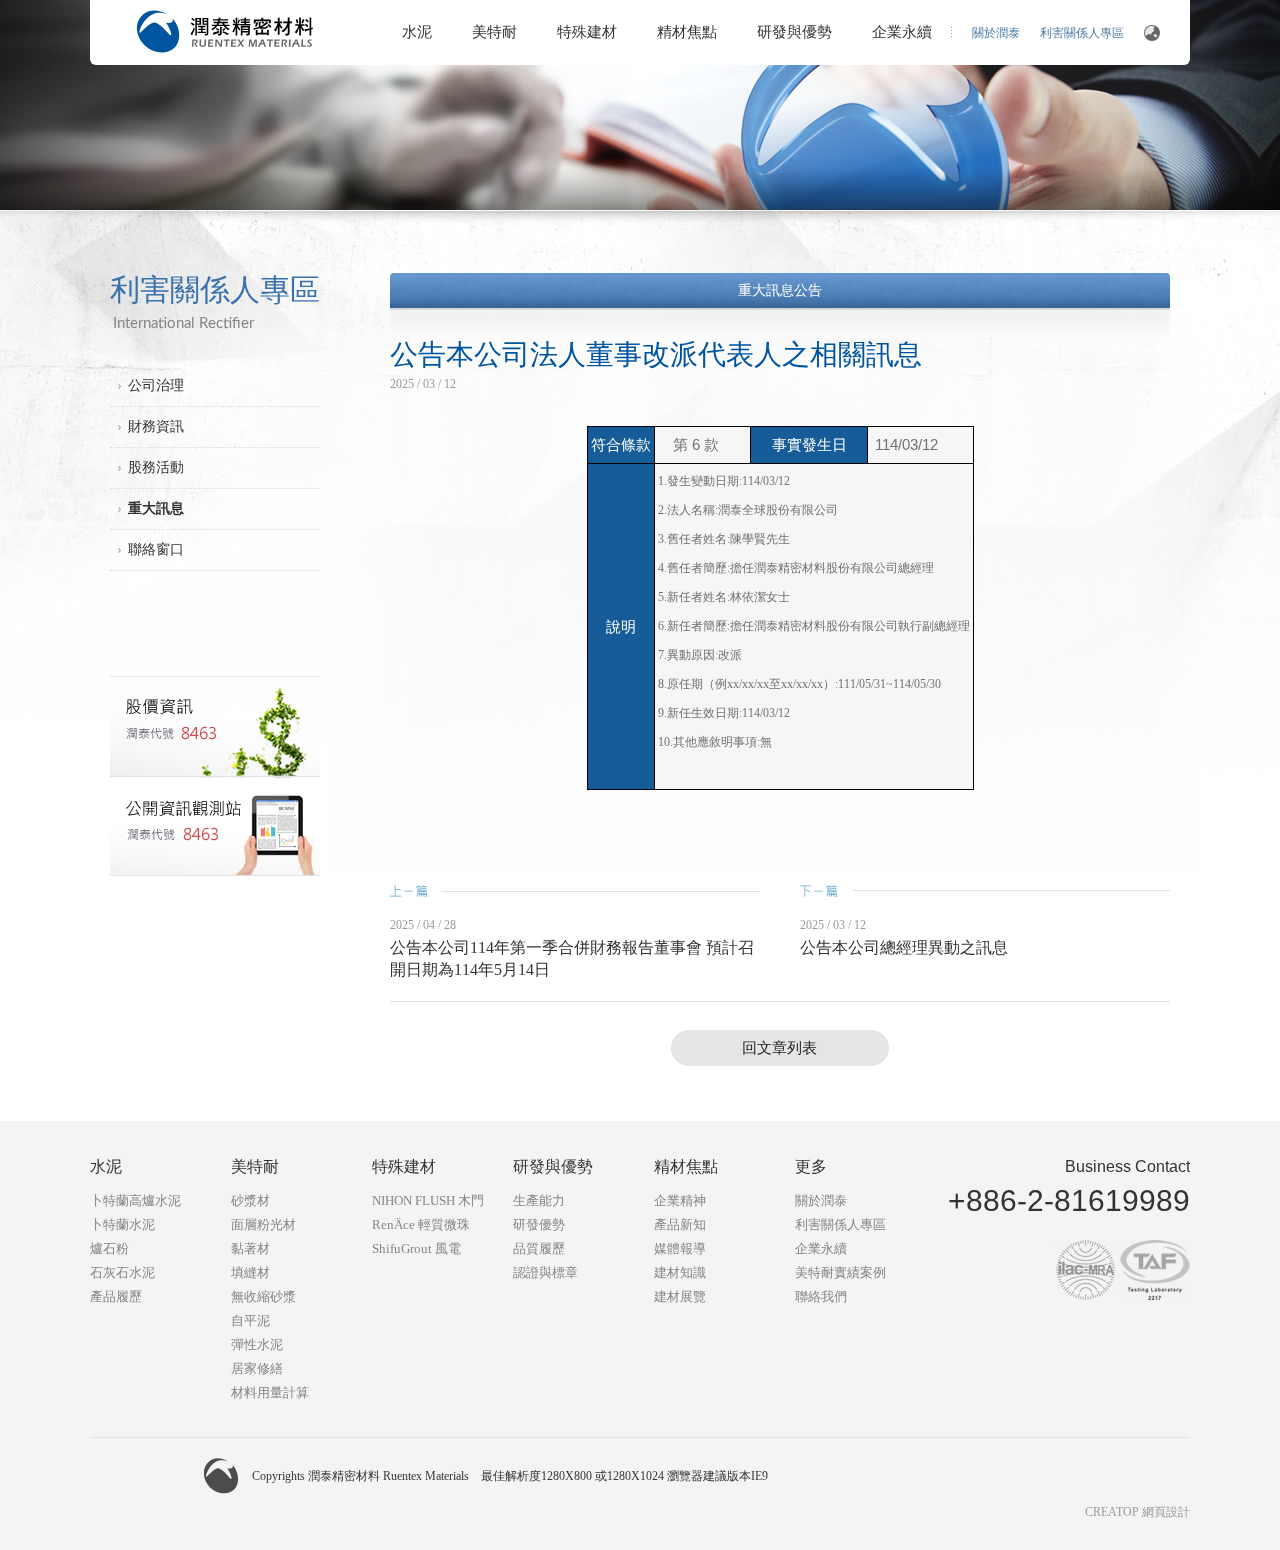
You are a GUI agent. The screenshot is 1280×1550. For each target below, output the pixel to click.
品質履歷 (539, 1248)
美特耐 (494, 32)
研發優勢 (539, 1224)
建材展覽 (680, 1296)
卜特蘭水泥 (122, 1224)
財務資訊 (156, 426)
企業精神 (680, 1200)
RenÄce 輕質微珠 (421, 1224)
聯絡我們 (821, 1296)
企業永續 (902, 32)
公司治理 (156, 385)
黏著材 (250, 1248)
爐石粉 (109, 1248)
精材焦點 (687, 32)
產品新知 (680, 1224)
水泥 (417, 32)
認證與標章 (545, 1272)
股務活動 (156, 467)
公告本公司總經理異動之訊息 (904, 947)
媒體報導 (680, 1248)
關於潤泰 (996, 33)
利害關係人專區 (1082, 33)
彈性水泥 (257, 1344)
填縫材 (250, 1272)
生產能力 (539, 1200)
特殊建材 (587, 32)
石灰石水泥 (122, 1272)
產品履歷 (116, 1296)
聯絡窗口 (156, 549)
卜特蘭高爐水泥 (135, 1200)
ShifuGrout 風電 (416, 1248)
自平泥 (250, 1320)
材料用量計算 (270, 1392)
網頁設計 (1166, 1512)
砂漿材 (250, 1200)
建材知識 (680, 1272)
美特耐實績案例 (840, 1272)
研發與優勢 (794, 32)
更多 (811, 1166)
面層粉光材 (263, 1224)
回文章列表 (779, 1048)
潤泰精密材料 (225, 31)
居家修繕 (257, 1368)
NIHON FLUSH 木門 (428, 1200)
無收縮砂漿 (263, 1296)
